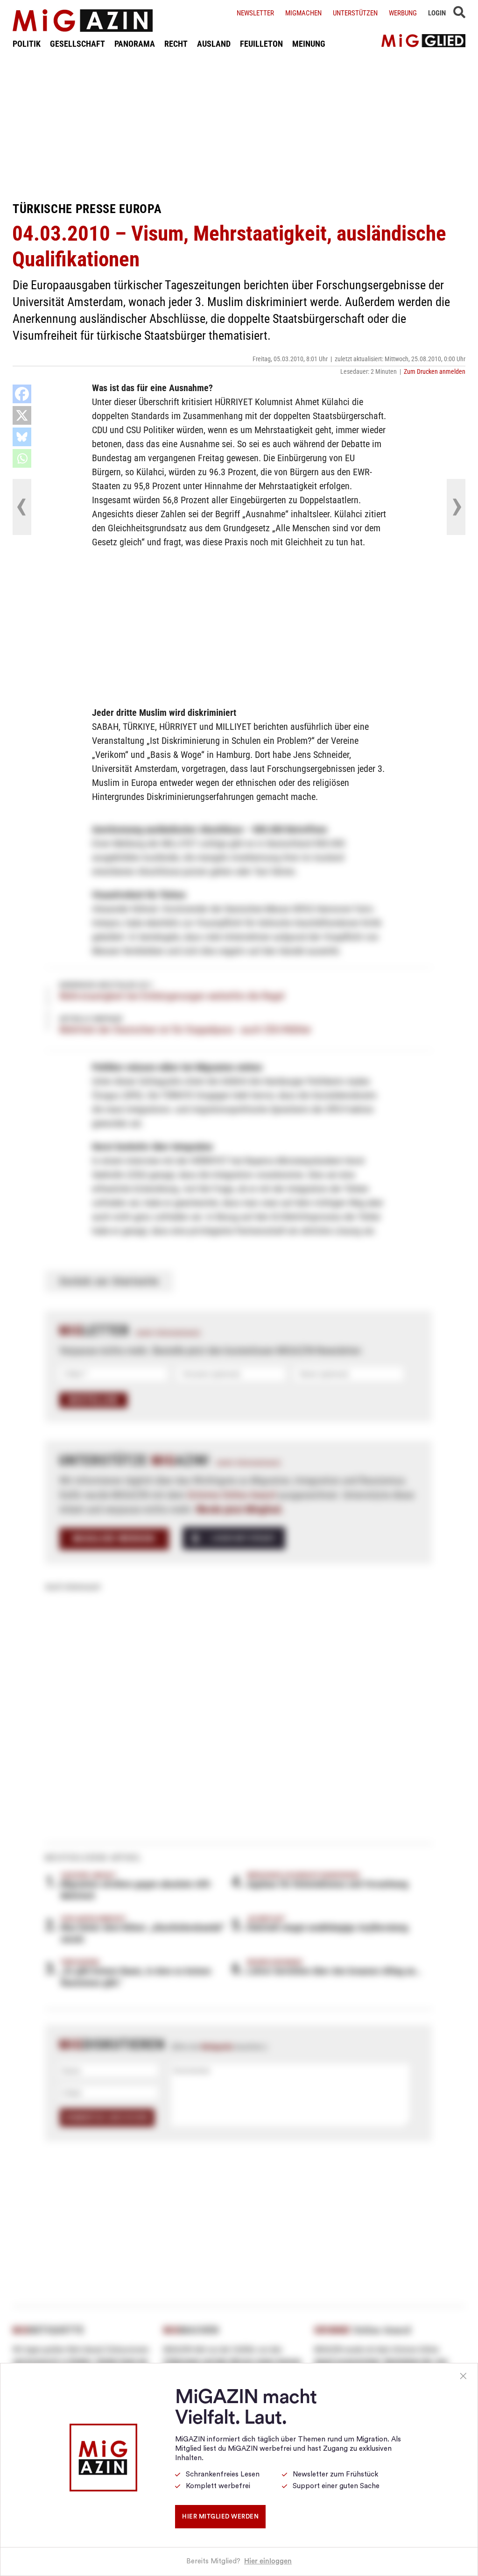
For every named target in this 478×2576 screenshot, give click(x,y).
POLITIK (27, 44)
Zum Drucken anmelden (435, 371)
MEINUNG (309, 44)
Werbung (403, 13)
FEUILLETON (261, 44)
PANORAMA (135, 44)
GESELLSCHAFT (77, 44)
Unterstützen (355, 13)
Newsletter (255, 13)
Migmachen (303, 13)
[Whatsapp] (22, 458)
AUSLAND (214, 44)
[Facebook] (22, 394)
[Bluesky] (22, 437)
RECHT (176, 44)
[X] (22, 415)
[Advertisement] (239, 125)
